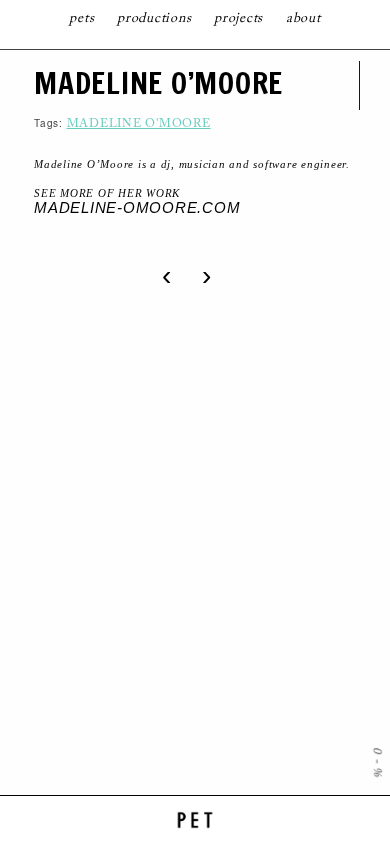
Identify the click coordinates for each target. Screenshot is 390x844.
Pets (81, 19)
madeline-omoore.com (137, 207)
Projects (238, 19)
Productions (154, 19)
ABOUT (303, 19)
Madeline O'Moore (139, 124)
